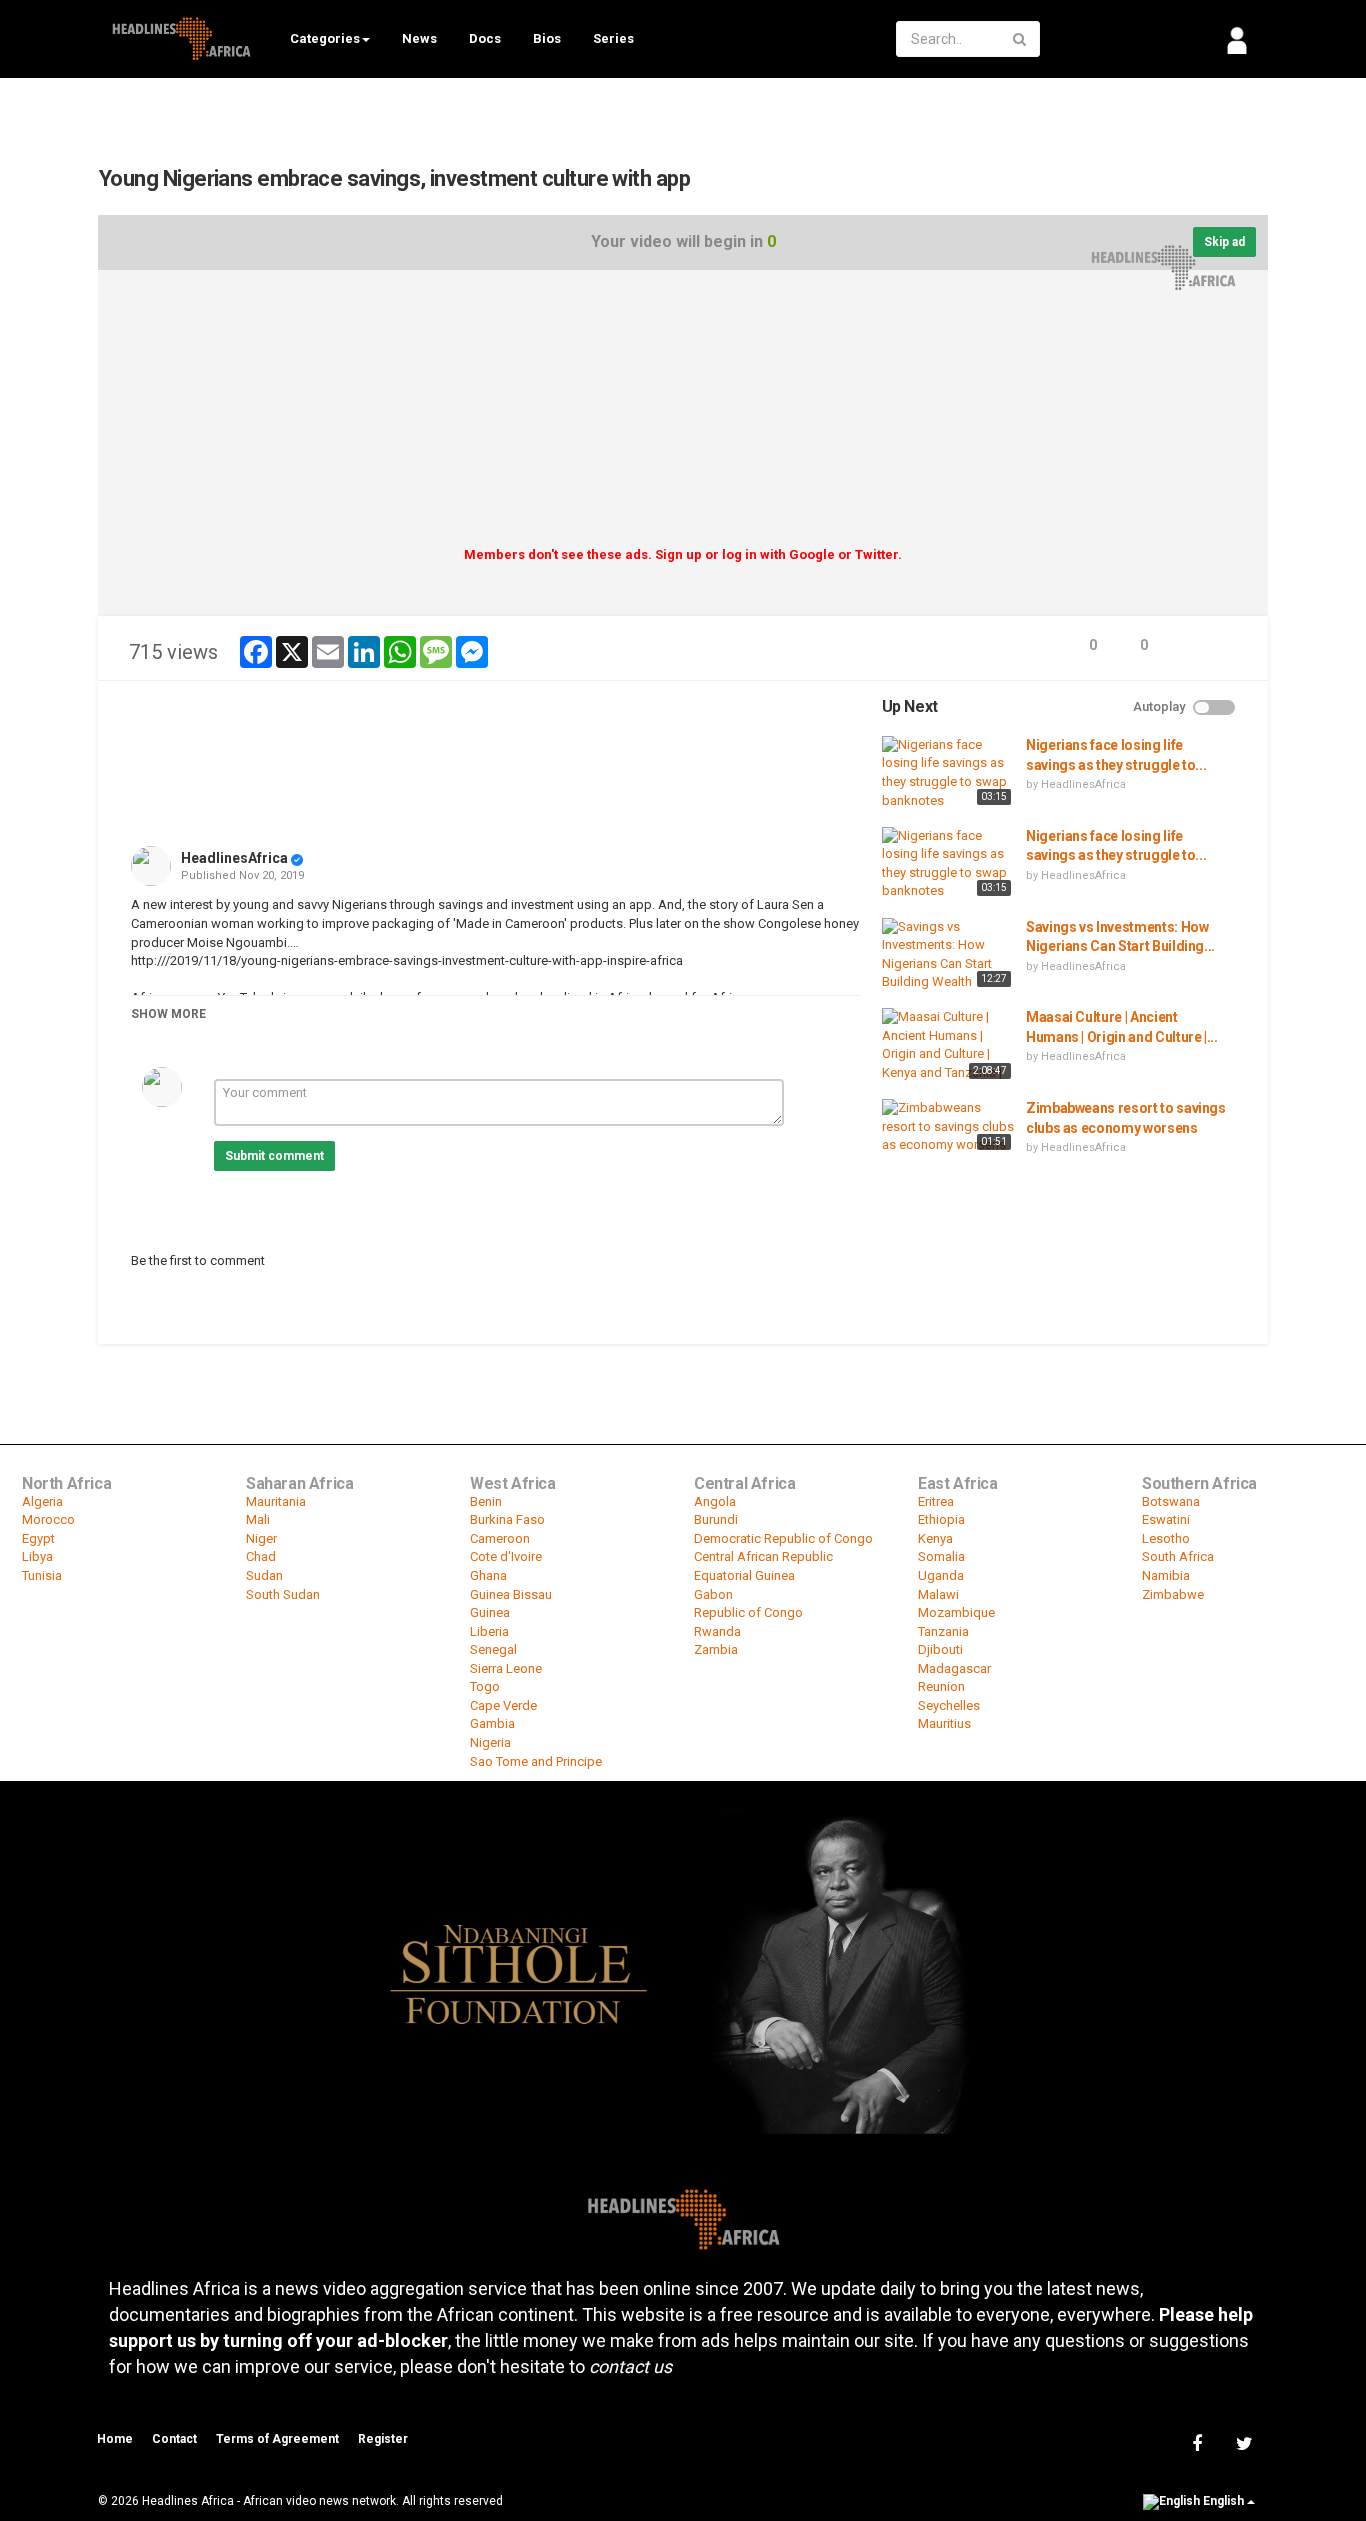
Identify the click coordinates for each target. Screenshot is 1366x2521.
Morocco (48, 1519)
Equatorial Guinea (744, 1575)
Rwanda (717, 1631)
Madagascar (954, 1668)
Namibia (1166, 1575)
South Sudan (283, 1594)
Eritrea (936, 1501)
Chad (261, 1556)
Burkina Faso (507, 1519)
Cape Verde (503, 1705)
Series (613, 38)
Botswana (1171, 1501)
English (1223, 2502)
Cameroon (500, 1538)
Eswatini (1166, 1519)
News (419, 38)
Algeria (42, 1501)
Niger (261, 1538)
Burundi (716, 1519)
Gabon (713, 1594)
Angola (715, 1501)
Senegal (493, 1649)
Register (383, 2439)
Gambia (492, 1723)
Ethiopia (941, 1519)
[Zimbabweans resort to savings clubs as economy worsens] (949, 1127)
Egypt (38, 1538)
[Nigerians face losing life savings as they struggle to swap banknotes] (949, 773)
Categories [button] (325, 38)
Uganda (941, 1575)
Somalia (941, 1556)
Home (115, 2439)
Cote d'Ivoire (506, 1556)
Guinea (490, 1612)
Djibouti (940, 1649)
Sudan (264, 1575)
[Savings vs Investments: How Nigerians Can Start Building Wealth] (949, 955)
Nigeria (490, 1742)
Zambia (716, 1649)
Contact (174, 2439)
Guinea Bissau (511, 1594)
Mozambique (956, 1612)
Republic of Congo (748, 1612)
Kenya (935, 1538)
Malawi (938, 1594)
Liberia (489, 1631)
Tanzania (943, 1631)
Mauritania (276, 1501)
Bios (547, 38)
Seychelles (949, 1705)
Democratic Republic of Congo (783, 1538)
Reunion (941, 1686)
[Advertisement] (683, 415)
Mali (258, 1519)
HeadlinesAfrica (234, 858)
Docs (485, 38)
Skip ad (1224, 242)
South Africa (1178, 1556)
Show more (168, 1014)
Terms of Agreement (277, 2439)
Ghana (488, 1575)
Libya (37, 1556)
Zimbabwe (1173, 1594)
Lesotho (1166, 1538)
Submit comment (274, 1156)
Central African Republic (763, 1556)
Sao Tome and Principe (536, 1761)
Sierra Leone (506, 1668)
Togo (485, 1686)
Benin (486, 1501)
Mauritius (944, 1723)
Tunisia (42, 1575)
